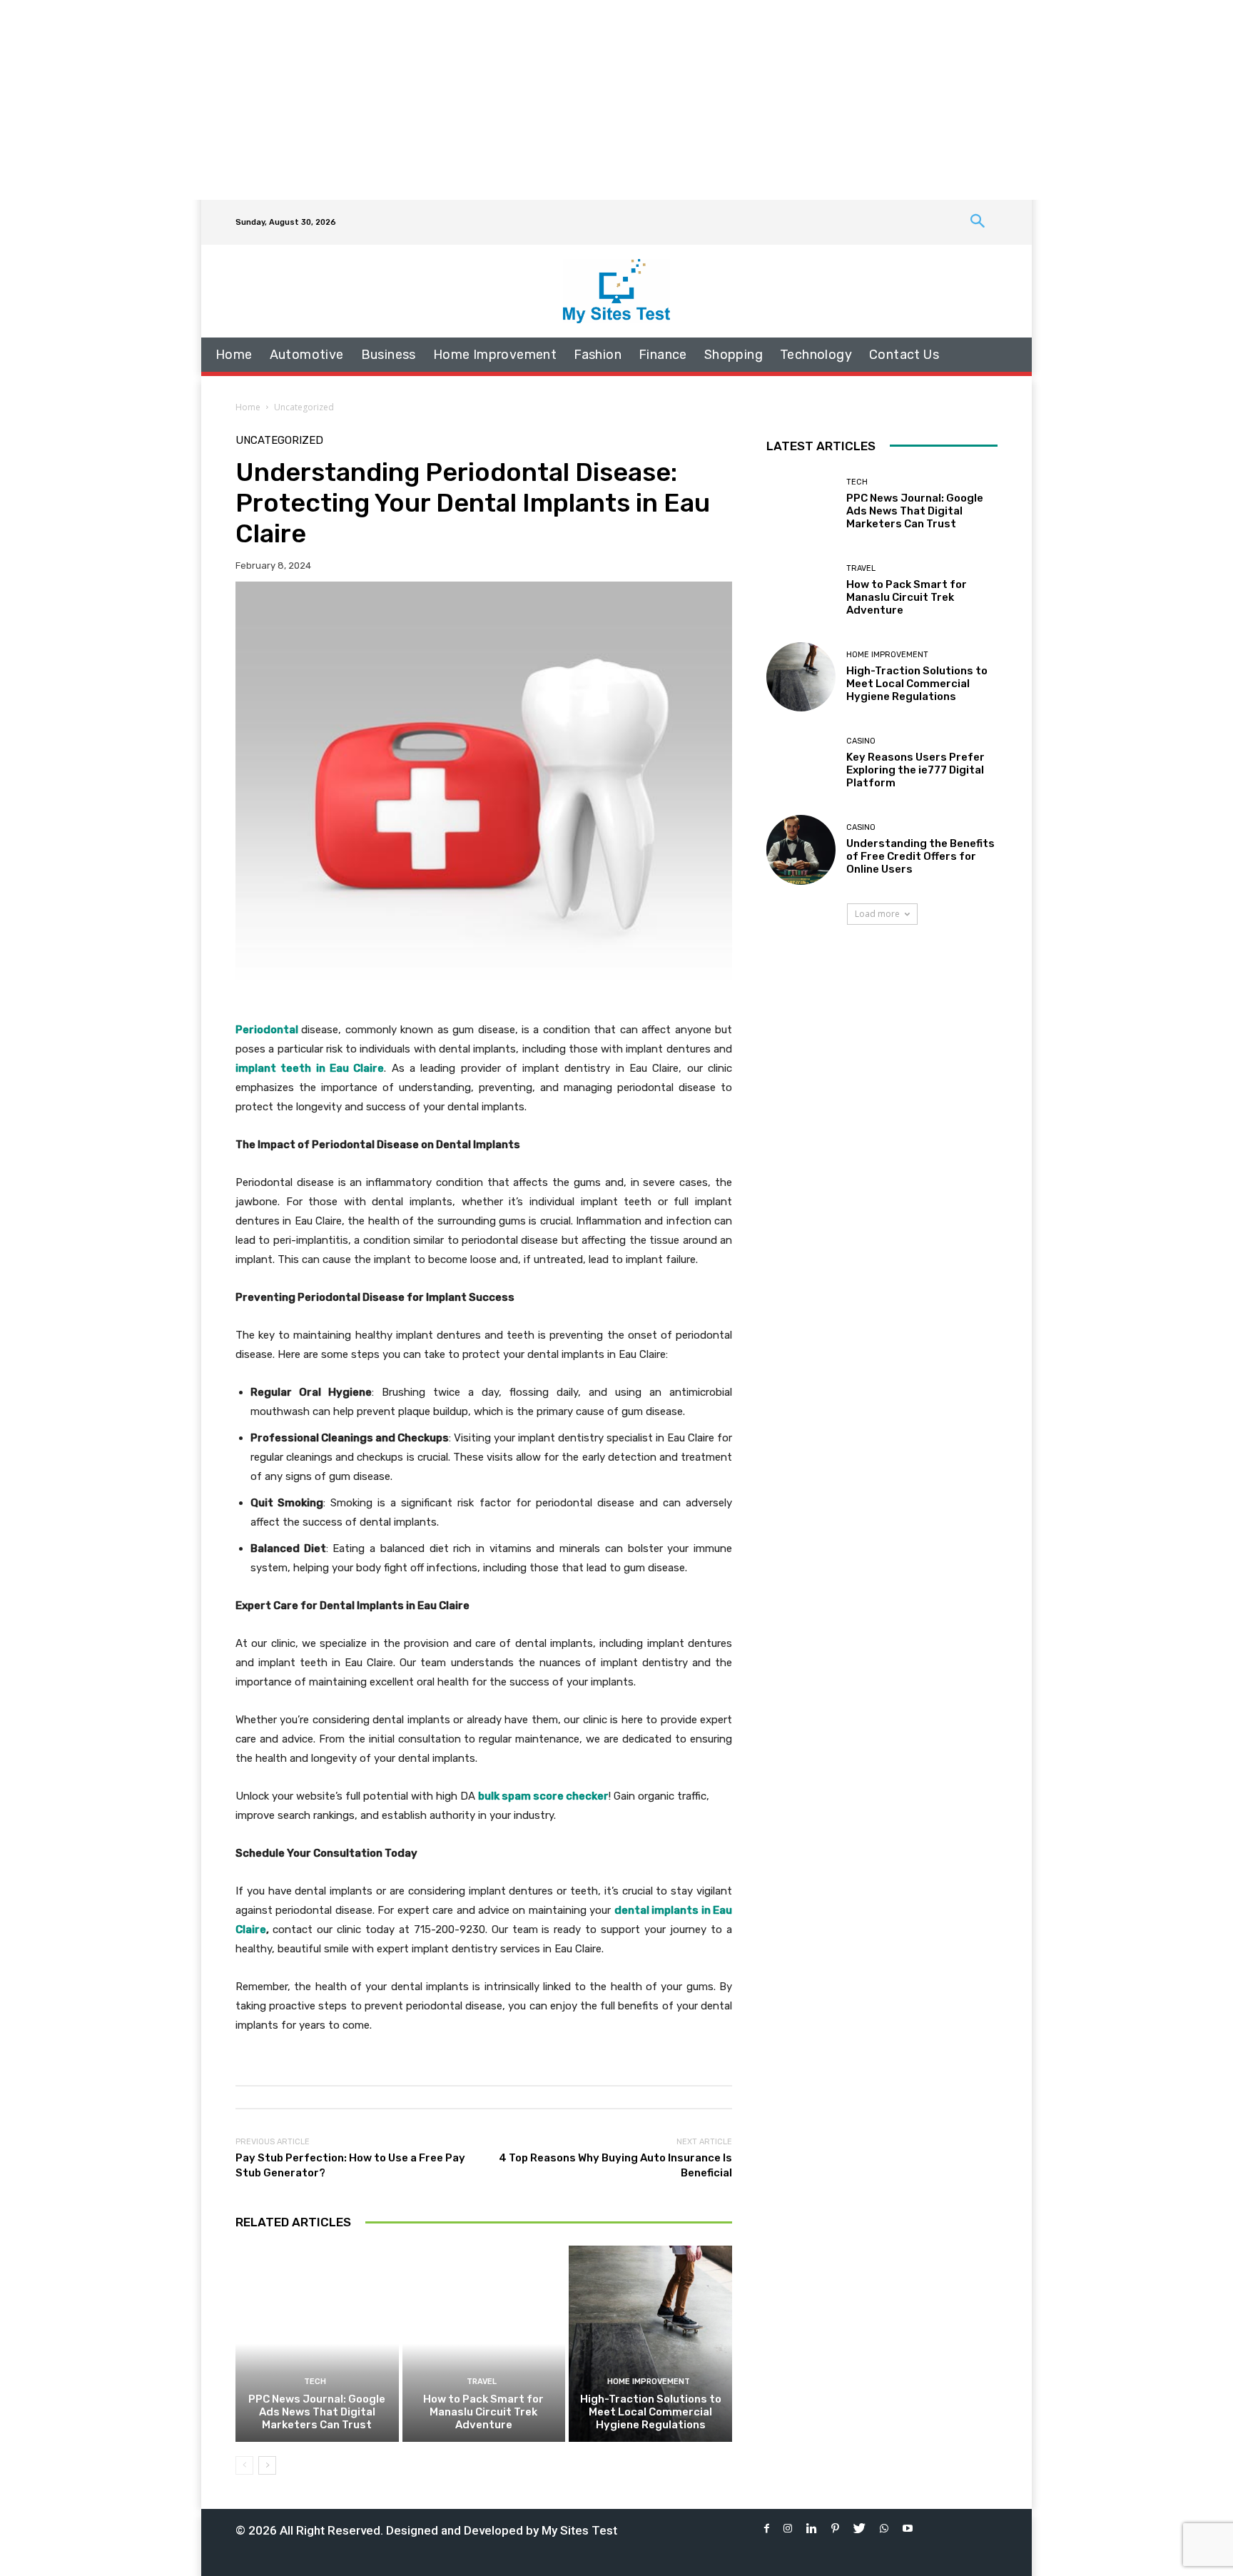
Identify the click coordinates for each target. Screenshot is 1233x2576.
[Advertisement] (616, 100)
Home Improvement (649, 2382)
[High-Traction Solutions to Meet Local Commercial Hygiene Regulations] (650, 2343)
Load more (877, 914)
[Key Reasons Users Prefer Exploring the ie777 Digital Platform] (801, 763)
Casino (861, 741)
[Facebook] (767, 2529)
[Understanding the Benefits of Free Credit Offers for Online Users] (801, 850)
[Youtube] (908, 2529)
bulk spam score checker (543, 1796)
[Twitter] (859, 2529)
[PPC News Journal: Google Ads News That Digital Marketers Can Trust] (317, 2343)
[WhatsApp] (884, 2529)
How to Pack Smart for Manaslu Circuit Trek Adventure (483, 2412)
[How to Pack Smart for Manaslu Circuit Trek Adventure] (484, 2343)
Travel (482, 2382)
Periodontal (267, 1030)
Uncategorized (304, 407)
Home (248, 407)
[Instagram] (788, 2529)
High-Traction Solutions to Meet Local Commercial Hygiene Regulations (651, 2412)
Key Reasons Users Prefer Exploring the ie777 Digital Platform (915, 770)
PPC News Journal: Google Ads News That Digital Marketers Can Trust (317, 2412)
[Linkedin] (812, 2529)
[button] (978, 222)
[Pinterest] (835, 2529)
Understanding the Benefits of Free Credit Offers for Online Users (920, 856)
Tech (315, 2382)
